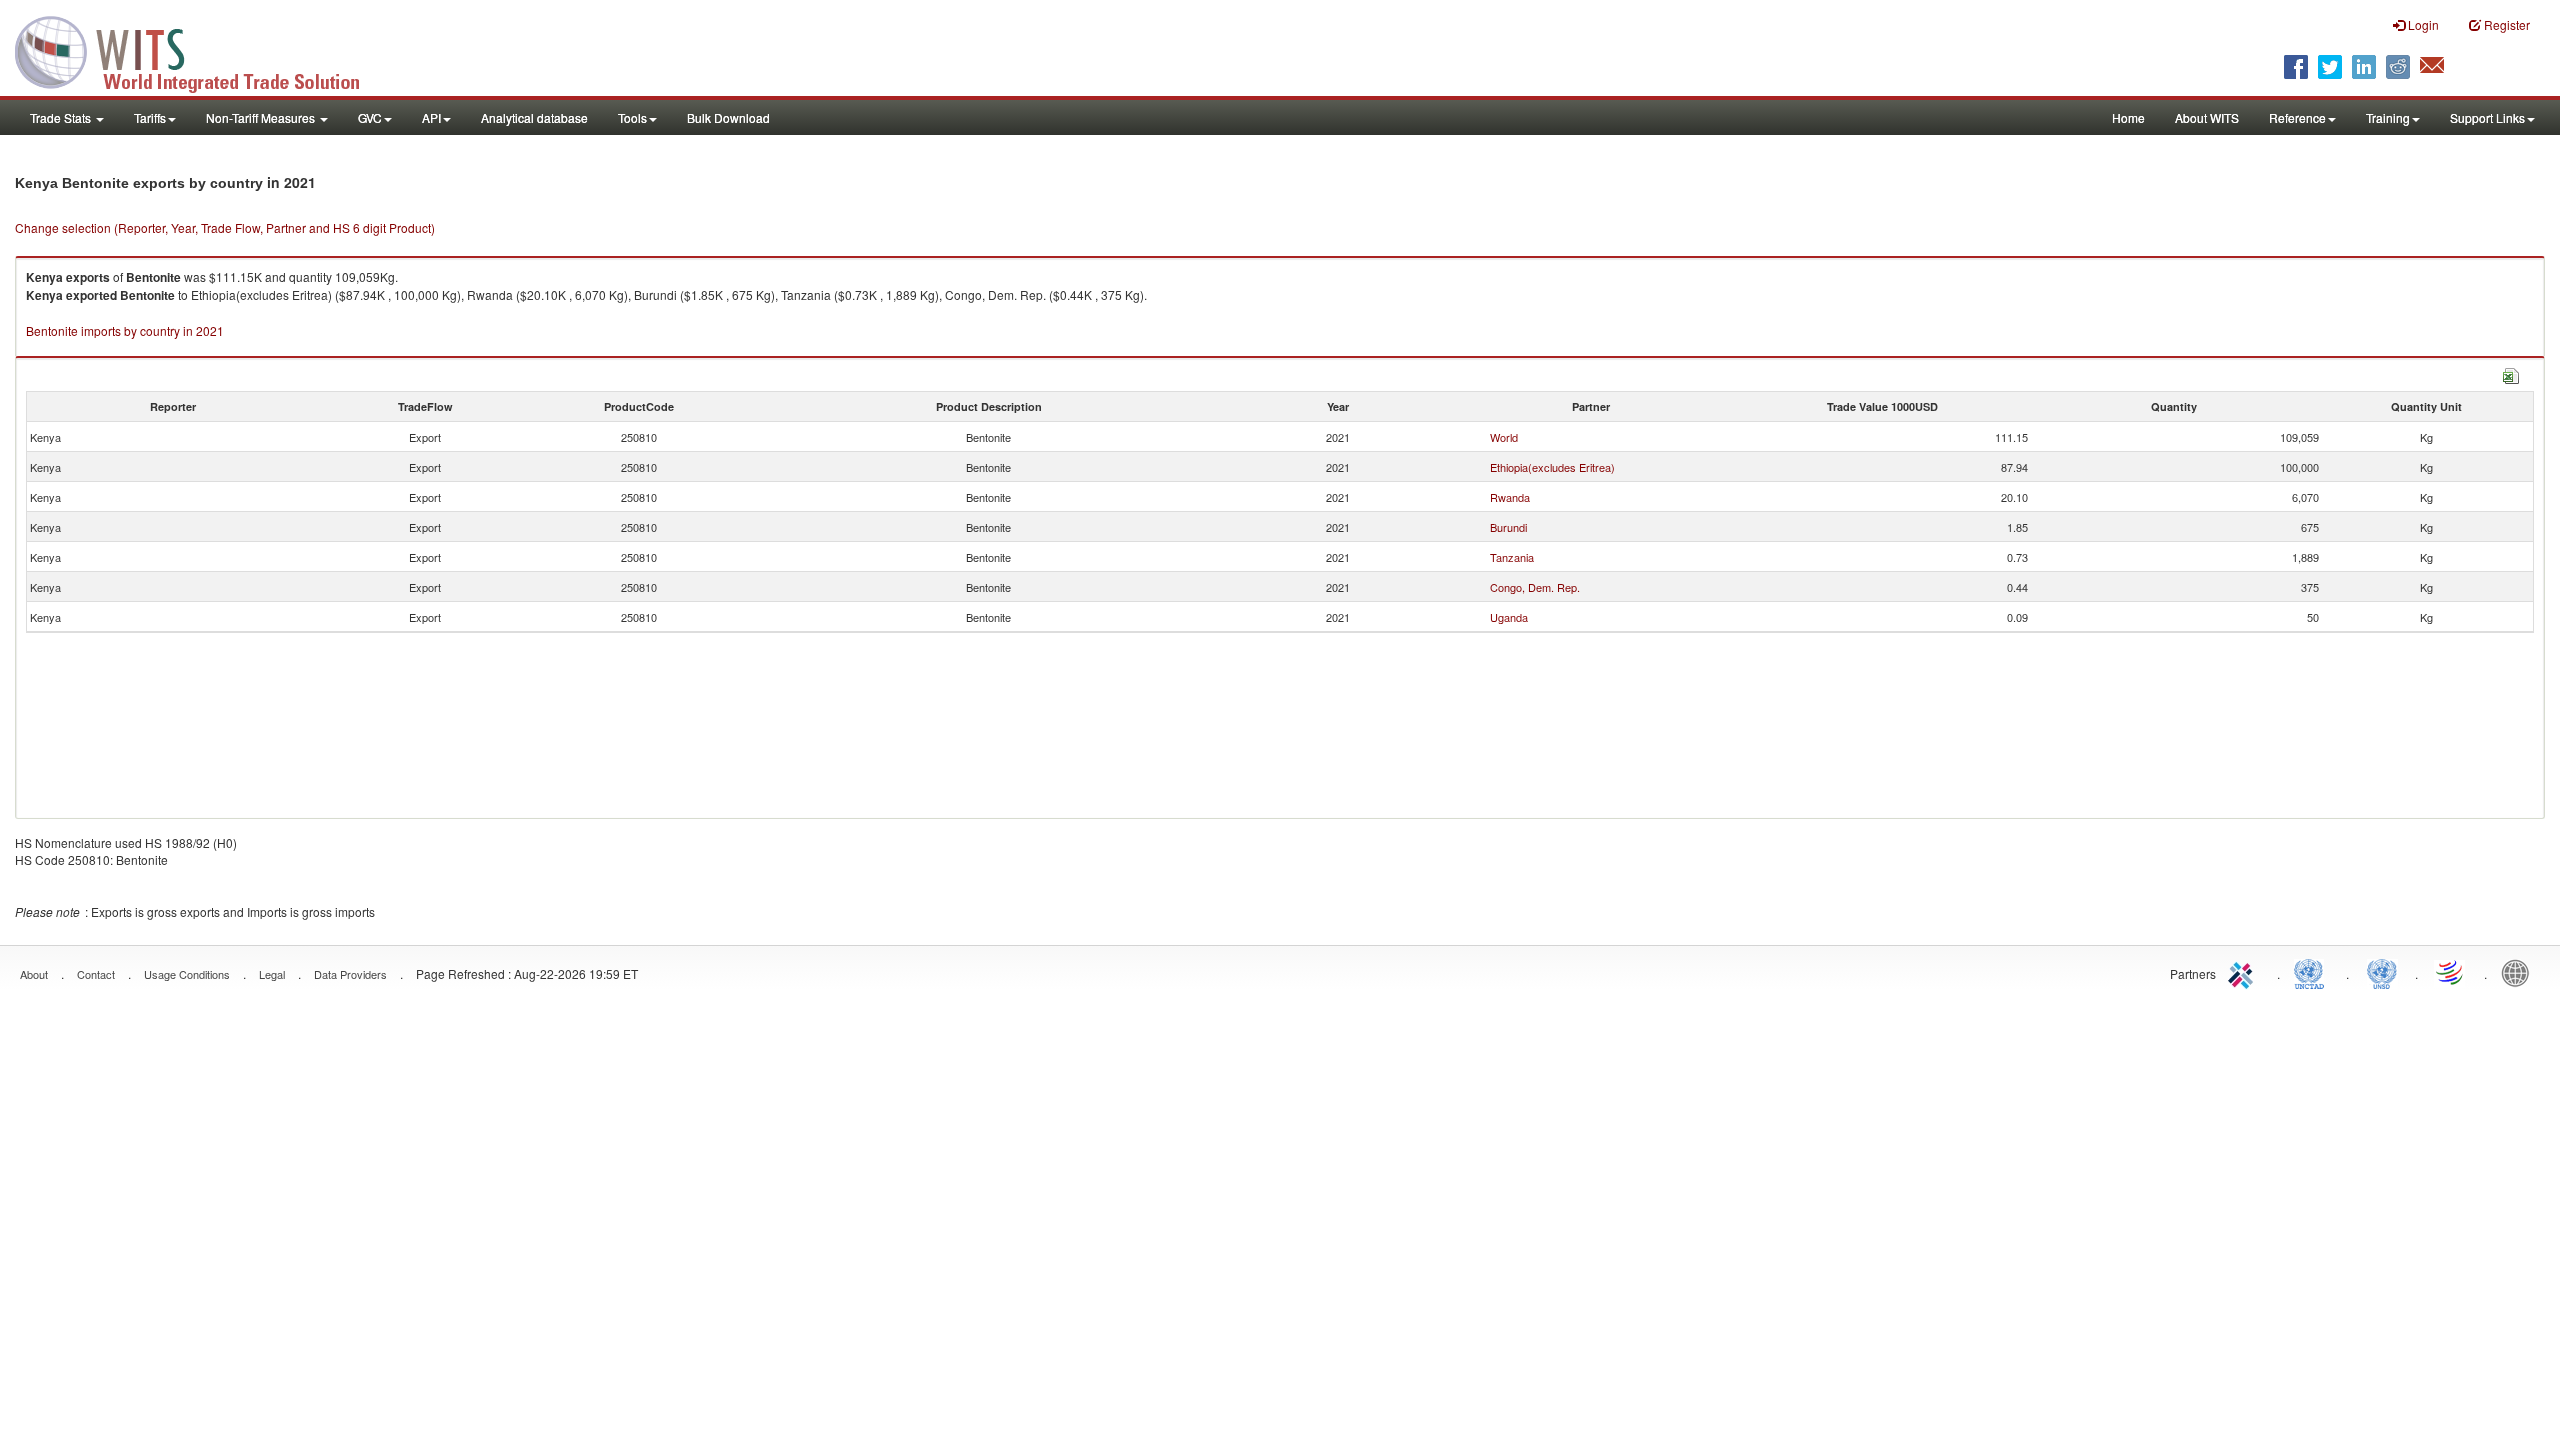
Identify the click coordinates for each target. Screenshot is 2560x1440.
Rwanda (1510, 497)
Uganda (1509, 617)
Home (2128, 117)
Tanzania (1512, 557)
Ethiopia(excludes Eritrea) (1552, 467)
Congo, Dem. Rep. (1535, 587)
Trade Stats (62, 117)
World (1504, 437)
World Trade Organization (2451, 972)
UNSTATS (2382, 972)
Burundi (1508, 527)
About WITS (2207, 117)
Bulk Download (728, 117)
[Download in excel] (2511, 373)
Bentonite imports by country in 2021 (125, 330)
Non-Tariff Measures (262, 117)
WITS (200, 50)
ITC (2244, 972)
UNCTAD (2313, 972)
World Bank (2520, 972)
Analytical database (534, 117)
